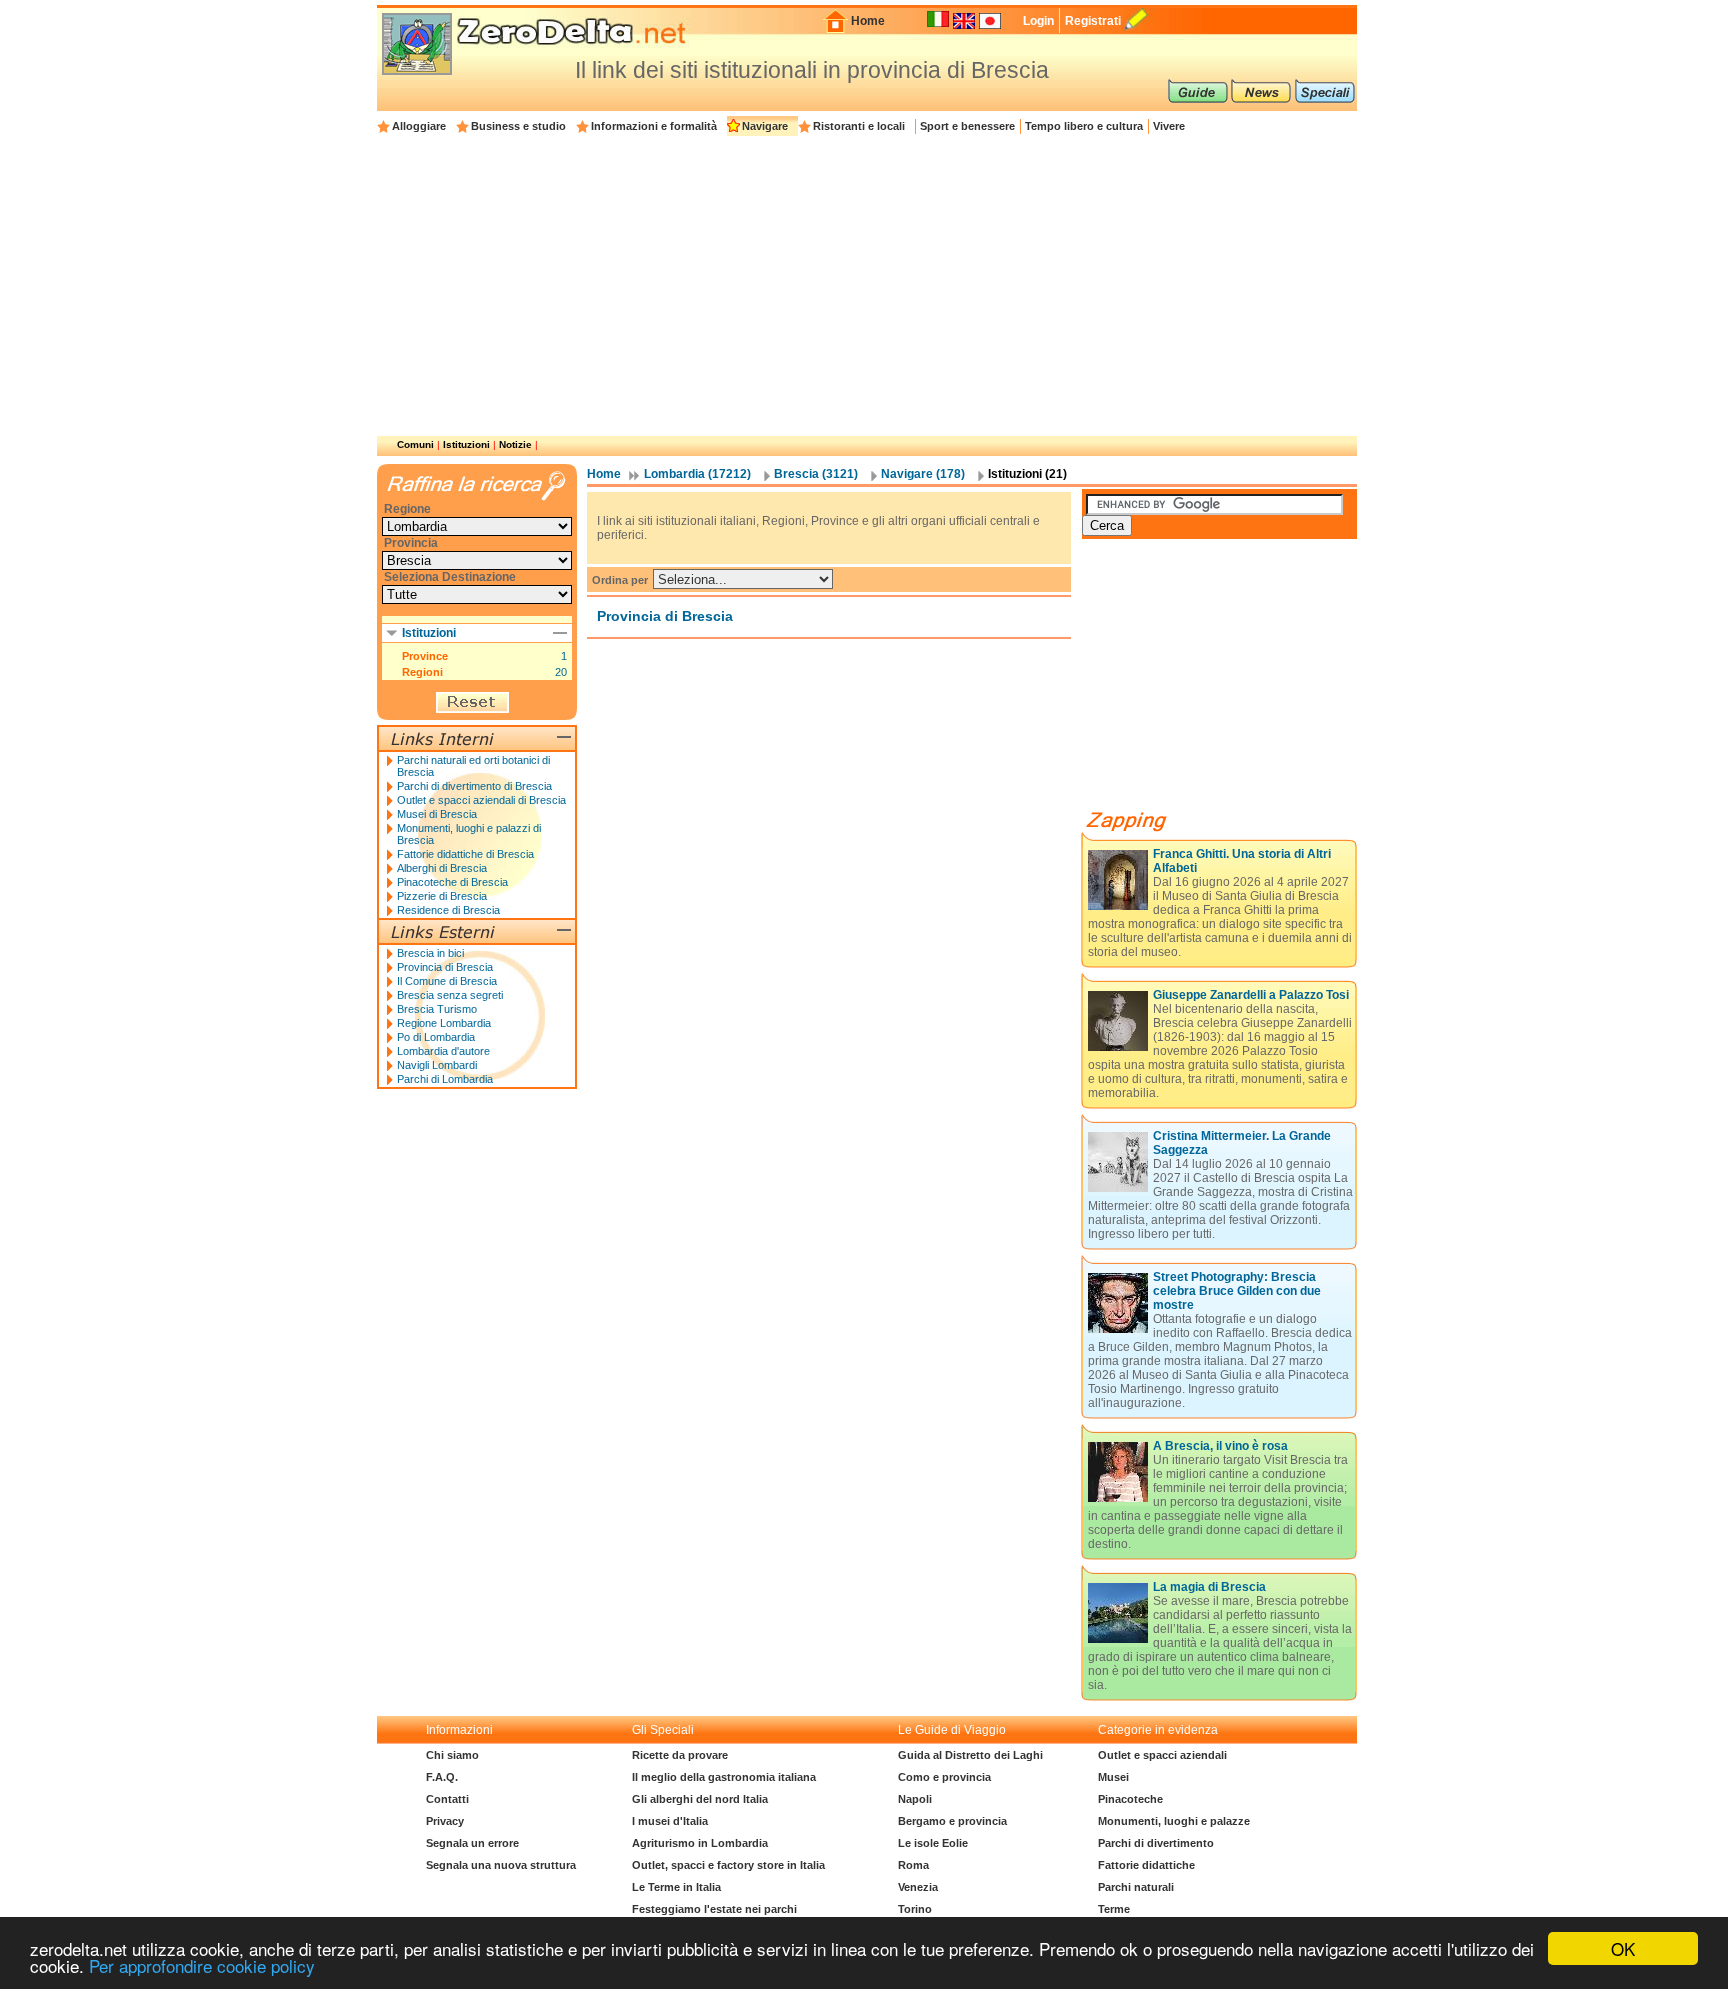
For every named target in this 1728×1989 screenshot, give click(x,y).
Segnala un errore (472, 1843)
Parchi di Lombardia (445, 1079)
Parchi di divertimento (1156, 1843)
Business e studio (518, 126)
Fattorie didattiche (1146, 1865)
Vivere (1169, 126)
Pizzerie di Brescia (442, 896)
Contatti (447, 1799)
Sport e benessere (967, 126)
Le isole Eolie (933, 1843)
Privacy (445, 1821)
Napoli (915, 1799)
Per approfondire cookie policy (202, 1965)
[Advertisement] (867, 286)
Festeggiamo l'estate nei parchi (714, 1909)
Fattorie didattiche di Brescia (465, 854)
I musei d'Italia (670, 1821)
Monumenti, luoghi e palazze (1174, 1821)
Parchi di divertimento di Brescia (474, 786)
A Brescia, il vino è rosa (1220, 1446)
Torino (915, 1909)
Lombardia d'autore (443, 1051)
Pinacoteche (1130, 1799)
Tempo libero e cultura (1084, 126)
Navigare (765, 126)
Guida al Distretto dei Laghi (970, 1755)
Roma (913, 1865)
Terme (1114, 1909)
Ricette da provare (680, 1755)
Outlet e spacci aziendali (1162, 1755)
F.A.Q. (442, 1777)
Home (868, 21)
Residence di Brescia (448, 910)
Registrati (1093, 21)
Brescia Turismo (437, 1009)
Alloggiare (419, 126)
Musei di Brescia (437, 814)
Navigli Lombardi (437, 1065)
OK (1623, 1948)
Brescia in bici (430, 953)
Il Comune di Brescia (447, 981)
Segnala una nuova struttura (501, 1865)
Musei (1113, 1777)
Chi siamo (452, 1755)
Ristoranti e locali (859, 126)
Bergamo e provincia (952, 1821)
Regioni (422, 672)
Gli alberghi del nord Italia (700, 1799)
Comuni (415, 444)
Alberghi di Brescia (442, 868)
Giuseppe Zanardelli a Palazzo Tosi (1251, 995)
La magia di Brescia (1209, 1587)
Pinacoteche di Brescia (452, 882)
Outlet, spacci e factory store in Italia (728, 1865)
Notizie (515, 444)
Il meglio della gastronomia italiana (724, 1777)
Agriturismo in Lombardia (700, 1843)
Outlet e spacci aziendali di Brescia (481, 800)
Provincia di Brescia (445, 967)
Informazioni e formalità (654, 126)
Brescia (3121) (816, 474)
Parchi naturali (1136, 1887)
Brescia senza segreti (450, 995)
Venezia (918, 1887)
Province (425, 656)
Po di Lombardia (436, 1037)
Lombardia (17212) (697, 474)
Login (1038, 21)
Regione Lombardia (444, 1023)
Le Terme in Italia (676, 1887)
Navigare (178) (923, 474)
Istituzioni (466, 444)
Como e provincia (944, 1777)
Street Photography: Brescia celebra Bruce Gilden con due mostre (1237, 1291)
